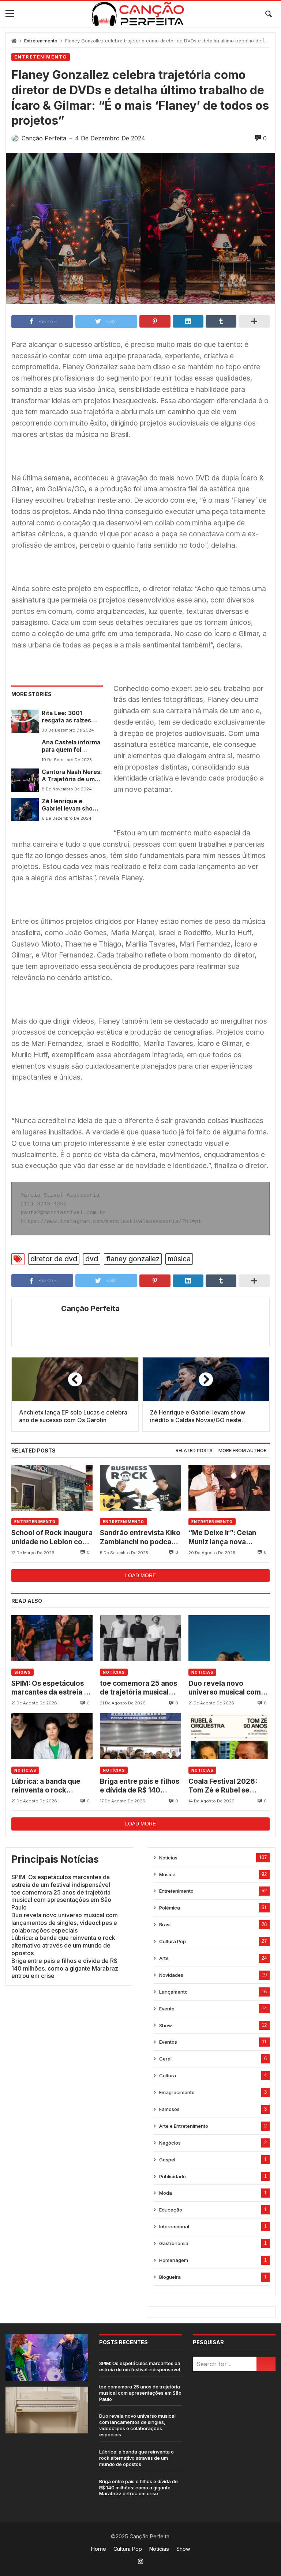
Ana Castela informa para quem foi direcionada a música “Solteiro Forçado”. (72, 746)
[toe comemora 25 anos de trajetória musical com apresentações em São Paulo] (140, 1638)
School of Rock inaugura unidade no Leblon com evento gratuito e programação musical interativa (52, 1538)
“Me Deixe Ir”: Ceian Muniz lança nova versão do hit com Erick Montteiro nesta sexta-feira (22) (227, 1538)
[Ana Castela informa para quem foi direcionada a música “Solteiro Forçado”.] (25, 751)
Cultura (168, 2075)
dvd (92, 1259)
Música (167, 1874)
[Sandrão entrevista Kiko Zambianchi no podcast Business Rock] (140, 1488)
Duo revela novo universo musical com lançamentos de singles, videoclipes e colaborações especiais (229, 1688)
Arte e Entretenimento (184, 2126)
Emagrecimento (177, 2092)
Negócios (170, 2143)
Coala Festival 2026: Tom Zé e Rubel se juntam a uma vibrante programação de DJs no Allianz (229, 1786)
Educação (171, 2210)
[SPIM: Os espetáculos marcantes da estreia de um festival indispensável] (52, 1638)
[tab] (194, 1451)
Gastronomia (174, 2243)
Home (99, 2549)
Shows (23, 1672)
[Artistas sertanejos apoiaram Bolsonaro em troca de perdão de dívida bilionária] (47, 2463)
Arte (164, 1958)
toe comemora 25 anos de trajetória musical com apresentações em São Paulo (140, 1688)
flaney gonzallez (133, 1259)
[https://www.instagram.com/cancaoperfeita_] (140, 2561)
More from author (243, 1451)
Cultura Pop (173, 1941)
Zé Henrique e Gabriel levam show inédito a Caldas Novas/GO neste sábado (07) (70, 805)
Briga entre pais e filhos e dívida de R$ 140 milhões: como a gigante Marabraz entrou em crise (140, 1786)
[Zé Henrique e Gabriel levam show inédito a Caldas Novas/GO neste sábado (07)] (25, 809)
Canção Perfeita (90, 1308)
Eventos (168, 2042)
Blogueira (170, 2277)
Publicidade (173, 2176)
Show (166, 2025)
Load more (140, 1575)
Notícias (114, 1672)
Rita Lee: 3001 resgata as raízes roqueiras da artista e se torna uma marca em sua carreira (70, 717)
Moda (166, 2193)
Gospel (167, 2160)
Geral (165, 2059)
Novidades (171, 1975)
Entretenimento (41, 41)
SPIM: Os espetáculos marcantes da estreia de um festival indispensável (52, 1688)
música (179, 1259)
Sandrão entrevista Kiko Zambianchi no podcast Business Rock (140, 1538)
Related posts (194, 1451)
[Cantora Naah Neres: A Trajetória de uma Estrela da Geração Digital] (25, 780)
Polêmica (170, 1908)
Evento (167, 2009)
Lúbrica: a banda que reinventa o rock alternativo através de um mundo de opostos (48, 1786)
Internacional (174, 2226)
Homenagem (174, 2260)
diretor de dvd (54, 1259)
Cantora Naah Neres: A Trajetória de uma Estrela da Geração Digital (72, 776)
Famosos (169, 2109)
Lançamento (173, 1992)
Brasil (165, 1925)
